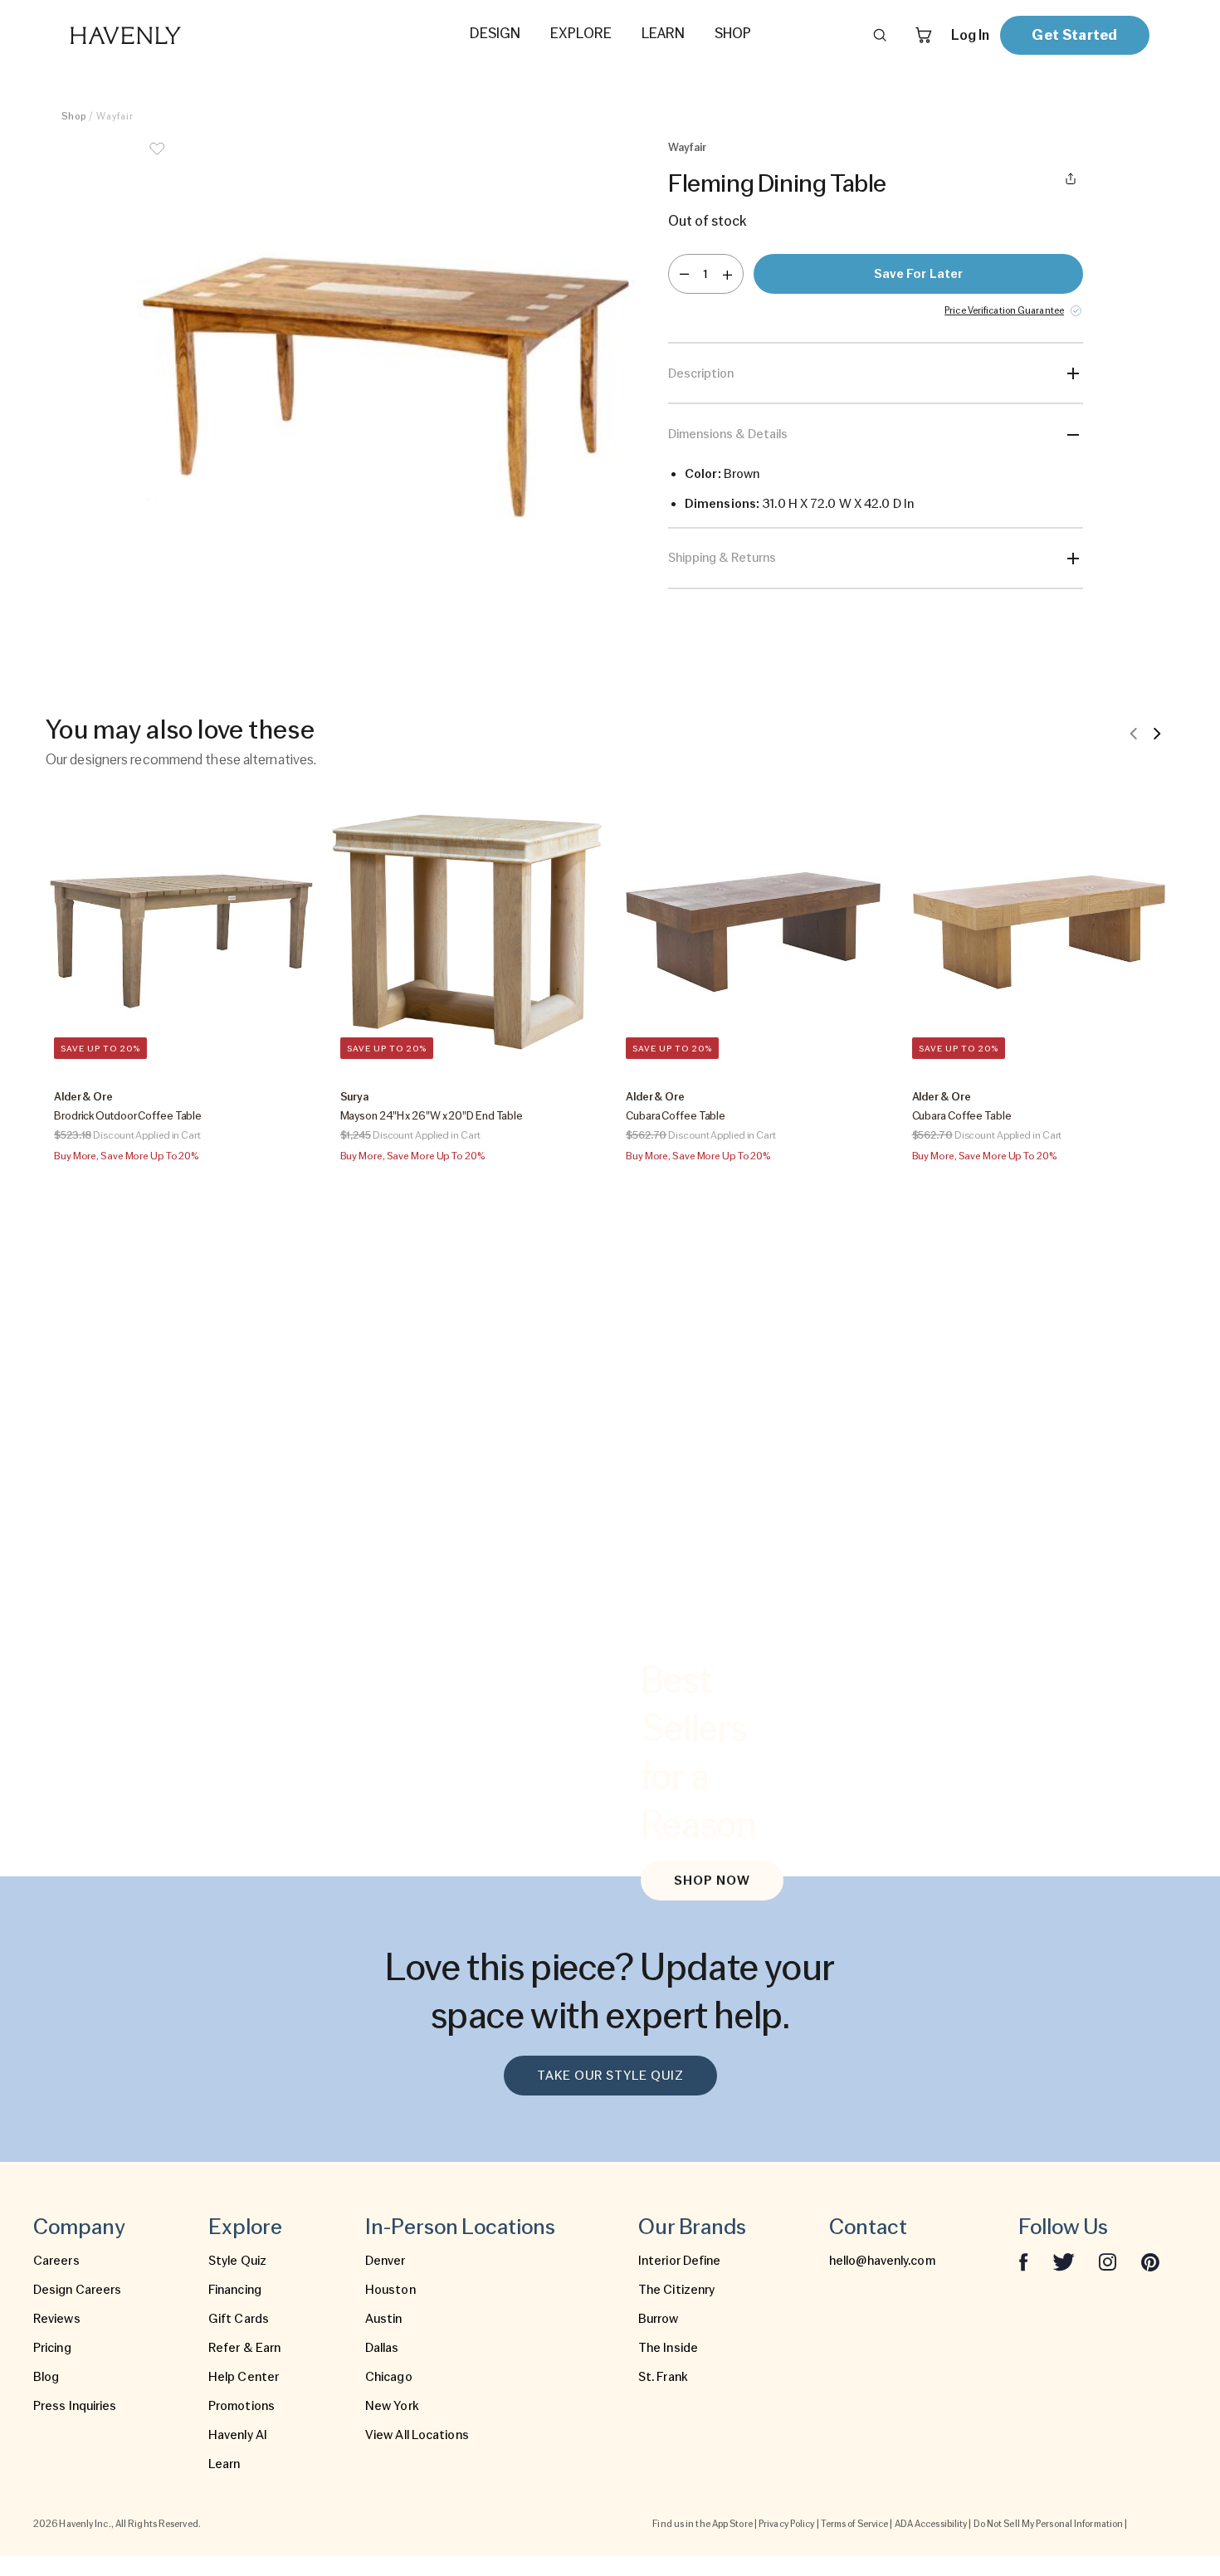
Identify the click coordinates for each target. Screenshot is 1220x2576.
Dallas (382, 2348)
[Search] (880, 35)
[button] (386, 388)
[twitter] (1064, 2261)
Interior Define (680, 2261)
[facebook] (1023, 2261)
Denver (386, 2261)
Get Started (1074, 34)
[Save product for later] (157, 159)
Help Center (244, 2377)
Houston (390, 2290)
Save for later (918, 274)
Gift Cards (239, 2319)
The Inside (668, 2348)
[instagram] (1108, 2261)
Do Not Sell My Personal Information (1049, 2524)
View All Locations (417, 2435)
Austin (384, 2319)
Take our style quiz (610, 2076)
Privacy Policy (786, 2524)
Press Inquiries (75, 2406)
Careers (56, 2261)
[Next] (1157, 733)
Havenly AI (238, 2435)
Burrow (659, 2319)
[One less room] (684, 274)
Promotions (242, 2406)
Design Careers (77, 2290)
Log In (970, 35)
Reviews (57, 2319)
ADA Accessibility (931, 2524)
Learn (224, 2464)
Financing (235, 2290)
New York (392, 2406)
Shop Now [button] (712, 1881)
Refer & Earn (244, 2348)
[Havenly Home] (178, 35)
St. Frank (663, 2377)
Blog (46, 2377)
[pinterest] (1150, 2261)
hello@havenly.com (882, 2261)
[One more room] (727, 274)
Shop (74, 116)
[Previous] (1134, 733)
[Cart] (924, 35)
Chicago (389, 2377)
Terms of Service (855, 2524)
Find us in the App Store (702, 2524)
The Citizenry (676, 2290)
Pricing (52, 2348)
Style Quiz (237, 2261)
